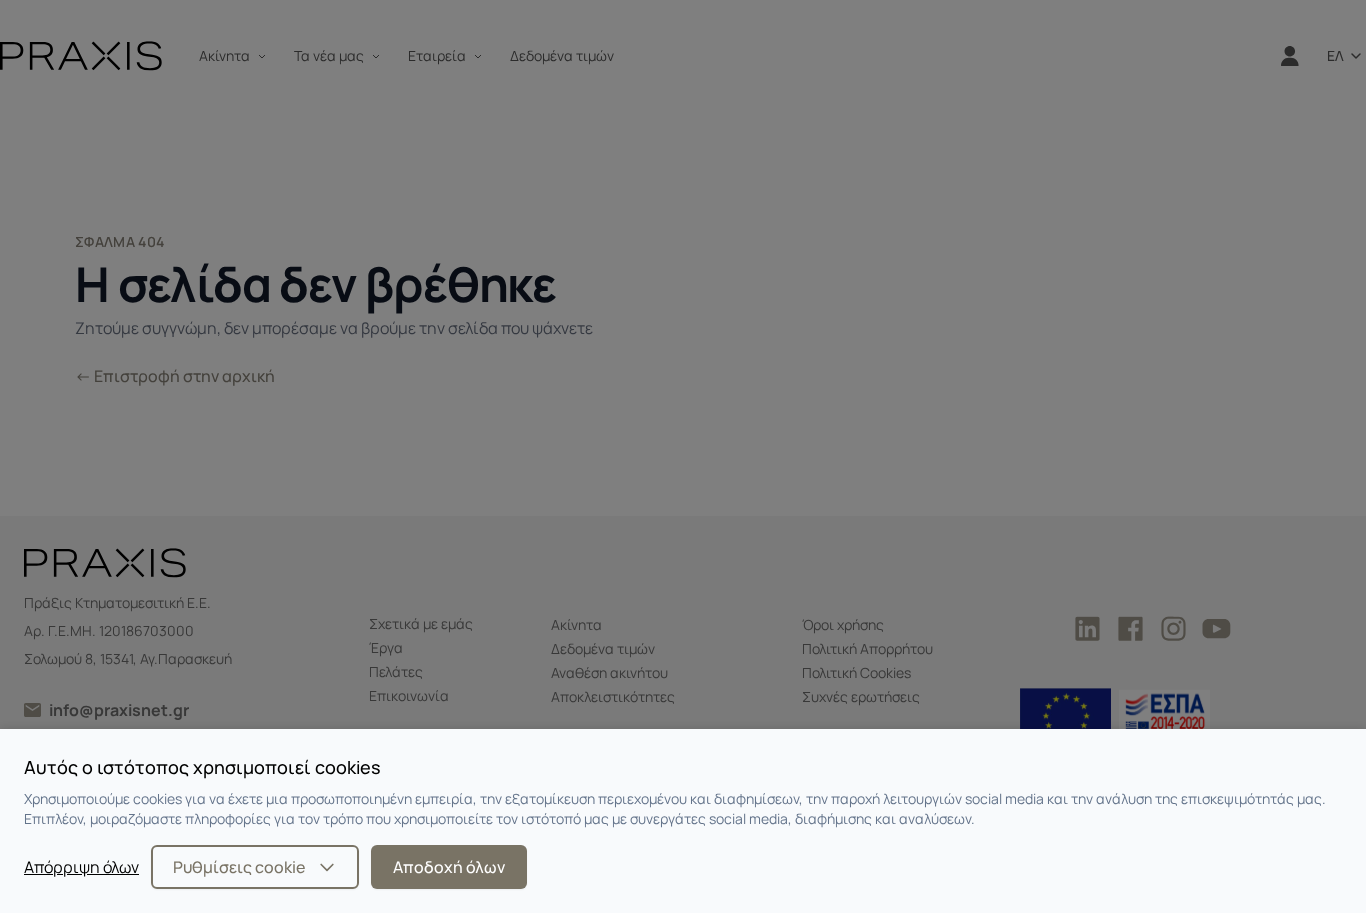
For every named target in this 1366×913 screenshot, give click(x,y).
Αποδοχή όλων (449, 867)
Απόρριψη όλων (81, 867)
